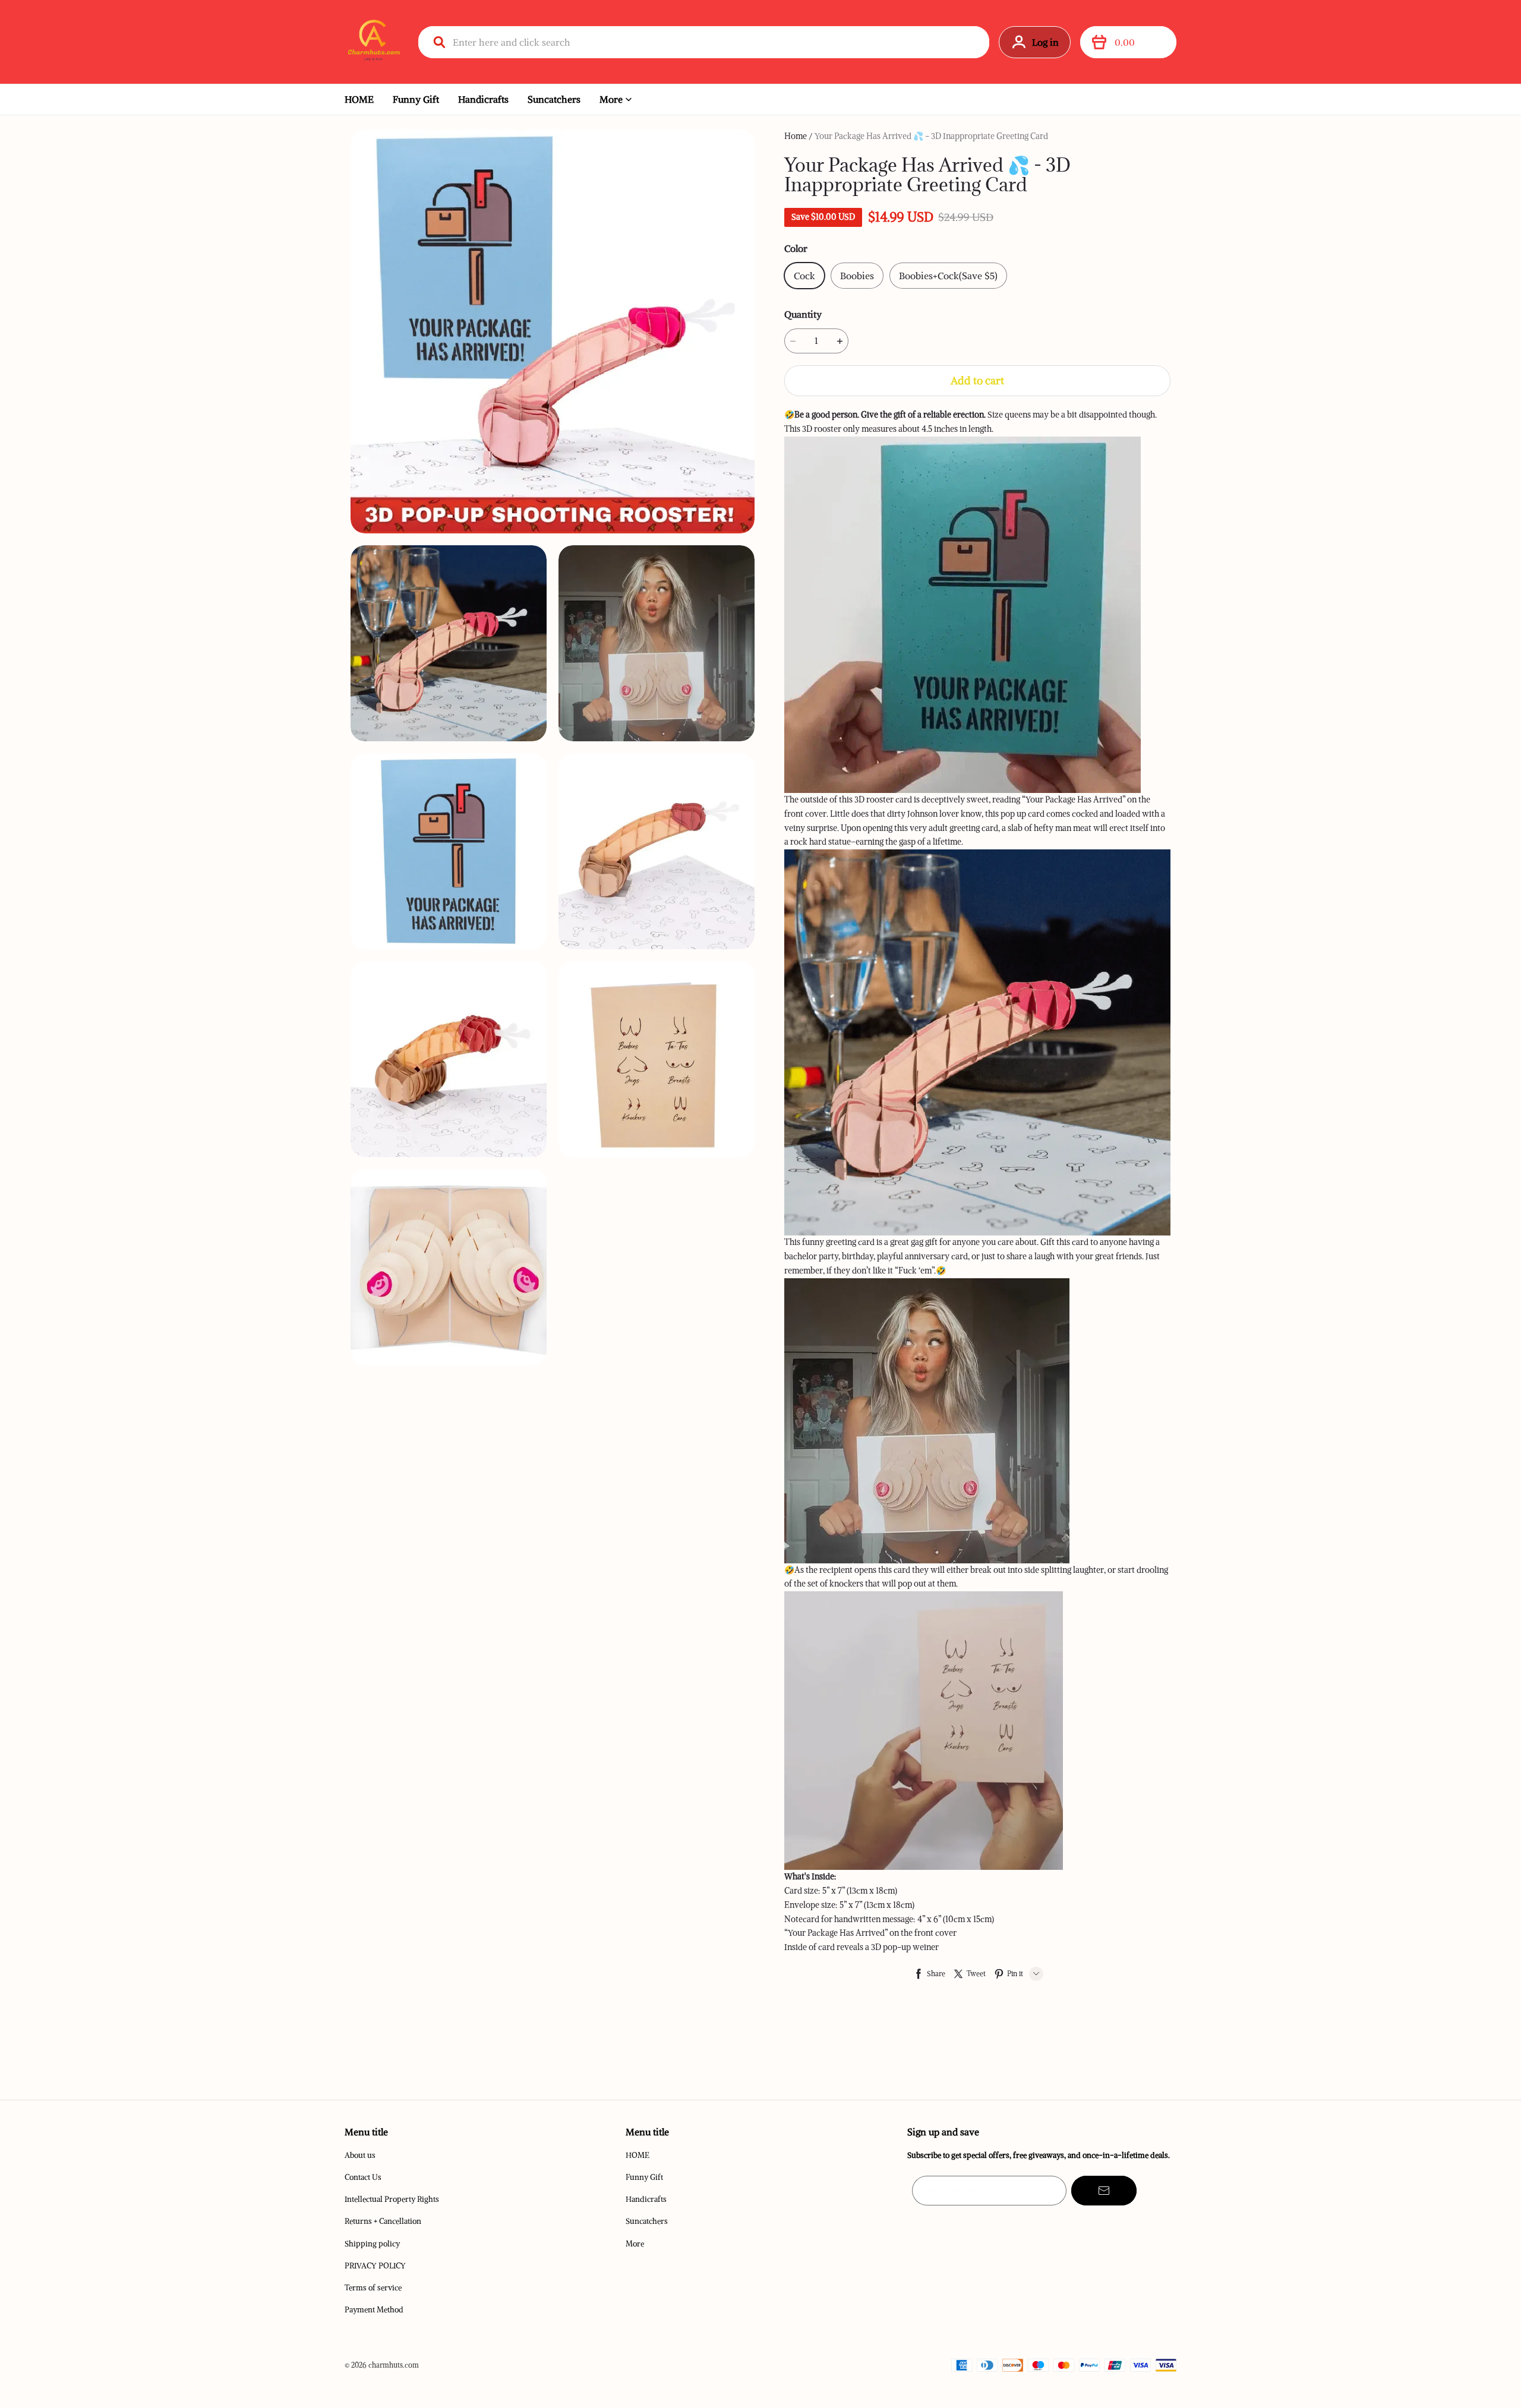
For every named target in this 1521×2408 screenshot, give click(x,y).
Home (796, 136)
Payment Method (374, 2310)
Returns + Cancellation (383, 2221)
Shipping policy (372, 2244)
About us (360, 2155)
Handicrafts (483, 99)
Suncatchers (554, 99)
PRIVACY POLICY (375, 2266)
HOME (359, 99)
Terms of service (373, 2288)
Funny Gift (416, 99)
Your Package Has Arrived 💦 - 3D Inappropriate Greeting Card (931, 136)
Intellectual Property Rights (392, 2199)
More (611, 99)
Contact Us (363, 2177)
